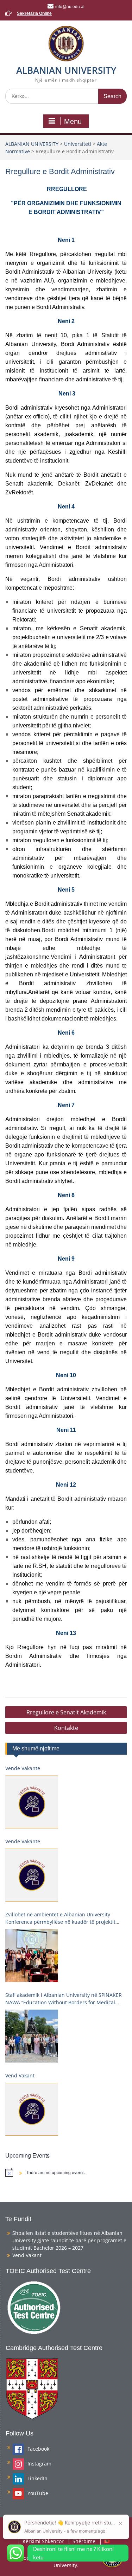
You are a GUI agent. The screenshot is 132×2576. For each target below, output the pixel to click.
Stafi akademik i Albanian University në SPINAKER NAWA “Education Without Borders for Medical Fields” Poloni (64, 1999)
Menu (73, 121)
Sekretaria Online (34, 13)
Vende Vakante (23, 1768)
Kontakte (66, 1728)
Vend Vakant (20, 2075)
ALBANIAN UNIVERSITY (66, 70)
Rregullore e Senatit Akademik (66, 1712)
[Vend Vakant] (32, 2109)
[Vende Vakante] (32, 1802)
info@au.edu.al (70, 7)
